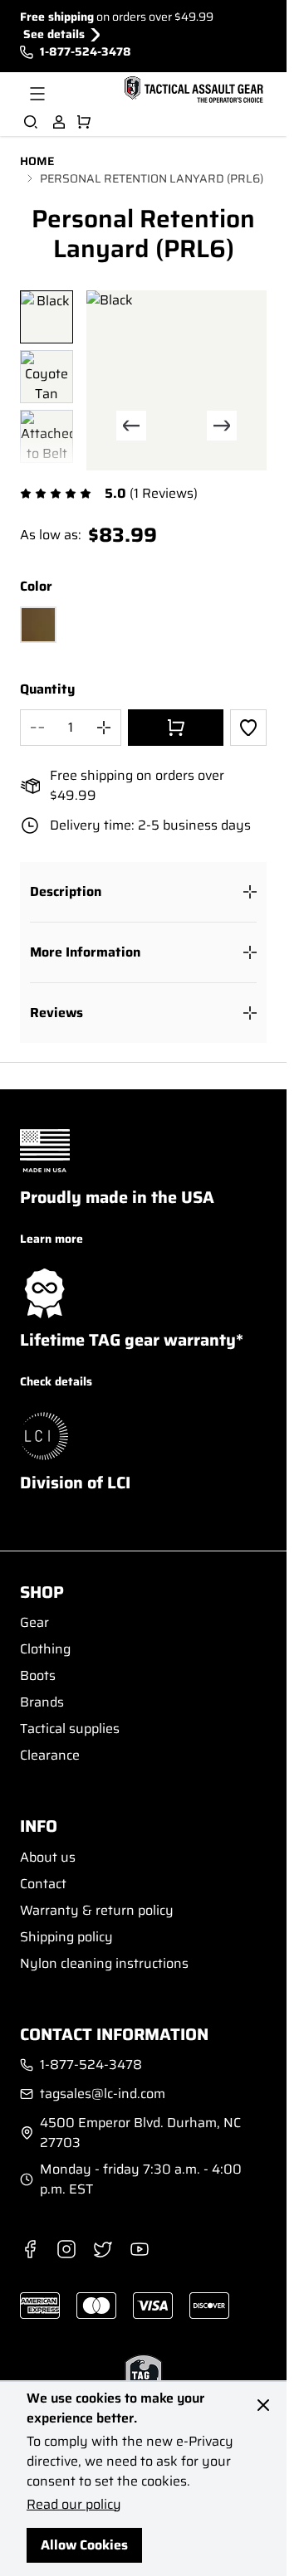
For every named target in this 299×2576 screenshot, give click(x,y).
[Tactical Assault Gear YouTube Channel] (140, 2249)
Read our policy (74, 2504)
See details (54, 34)
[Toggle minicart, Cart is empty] (84, 122)
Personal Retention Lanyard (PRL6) (152, 179)
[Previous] (131, 426)
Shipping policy (66, 1937)
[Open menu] (37, 94)
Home (37, 161)
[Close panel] (263, 2405)
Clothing (45, 1649)
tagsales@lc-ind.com (103, 2094)
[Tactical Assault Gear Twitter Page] (103, 2249)
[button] (143, 892)
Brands (42, 1702)
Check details (56, 1381)
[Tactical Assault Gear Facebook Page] (30, 2249)
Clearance (50, 1755)
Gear (34, 1622)
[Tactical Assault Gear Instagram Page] (66, 2249)
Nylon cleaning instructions (104, 1963)
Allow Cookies (84, 2545)
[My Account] (59, 122)
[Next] (222, 426)
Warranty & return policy (97, 1910)
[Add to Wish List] (248, 728)
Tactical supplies (70, 1729)
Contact (43, 1884)
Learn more (51, 1239)
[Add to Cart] (176, 728)
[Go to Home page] (192, 90)
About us (48, 1857)
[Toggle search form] (31, 122)
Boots (38, 1675)
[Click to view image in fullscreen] (176, 380)
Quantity (47, 689)
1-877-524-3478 (86, 52)
